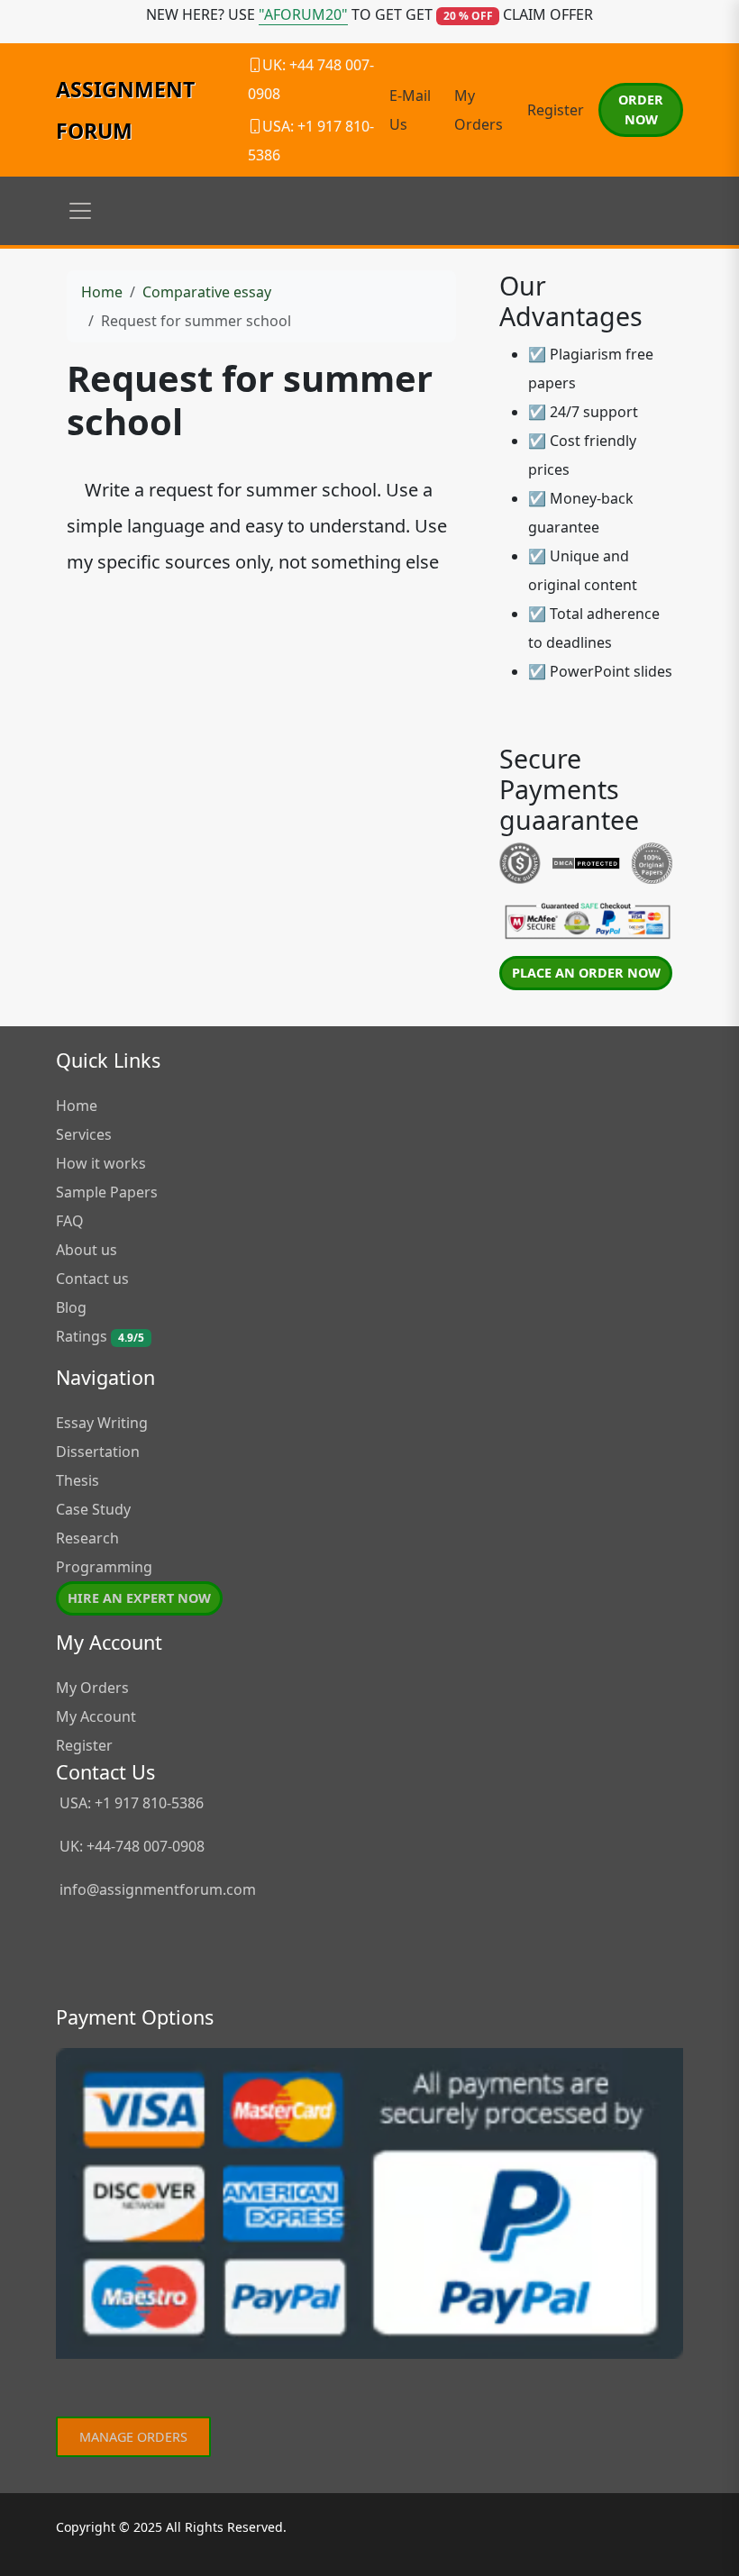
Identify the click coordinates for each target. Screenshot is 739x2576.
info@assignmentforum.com (158, 1889)
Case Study (93, 1509)
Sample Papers (107, 1192)
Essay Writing (102, 1423)
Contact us (92, 1279)
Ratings (100, 1336)
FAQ (70, 1221)
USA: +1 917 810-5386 (130, 1803)
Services (84, 1134)
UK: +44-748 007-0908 (130, 1846)
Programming (104, 1567)
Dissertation (98, 1452)
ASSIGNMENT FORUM (125, 110)
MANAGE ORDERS (133, 2437)
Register (556, 110)
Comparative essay (207, 292)
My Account (96, 1716)
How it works (101, 1163)
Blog (71, 1307)
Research (87, 1538)
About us (87, 1250)
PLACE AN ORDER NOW (586, 973)
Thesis (78, 1480)
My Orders (92, 1688)
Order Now (641, 109)
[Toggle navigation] (80, 211)
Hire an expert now (139, 1598)
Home (102, 292)
